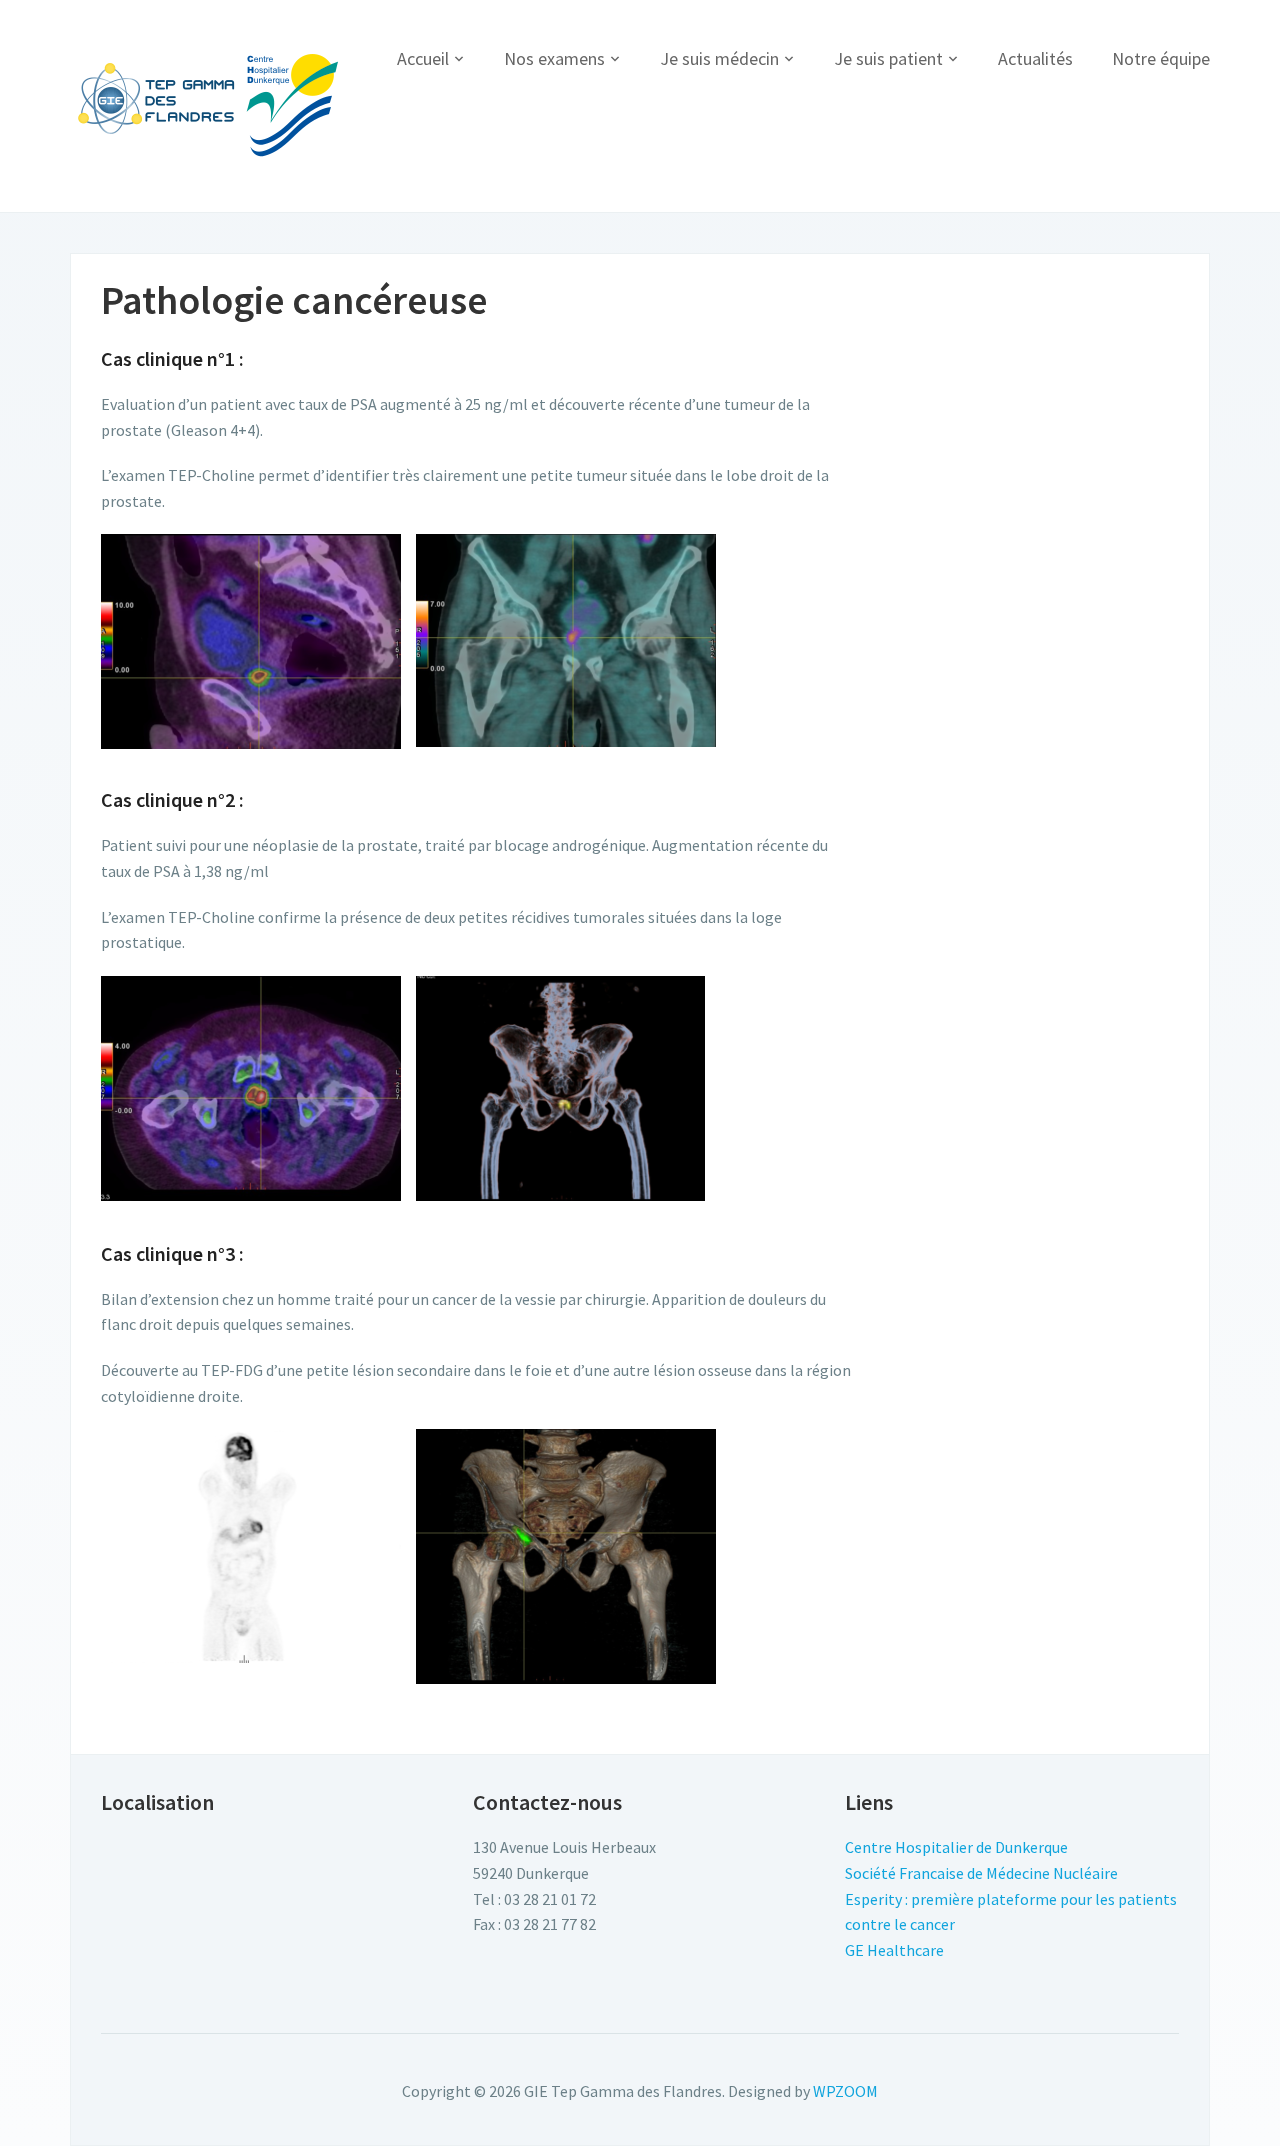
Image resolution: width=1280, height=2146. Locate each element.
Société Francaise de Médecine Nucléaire (981, 1873)
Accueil (423, 58)
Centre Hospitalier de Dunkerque (956, 1847)
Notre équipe (1161, 58)
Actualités (1035, 58)
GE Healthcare (894, 1950)
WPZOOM (845, 2091)
